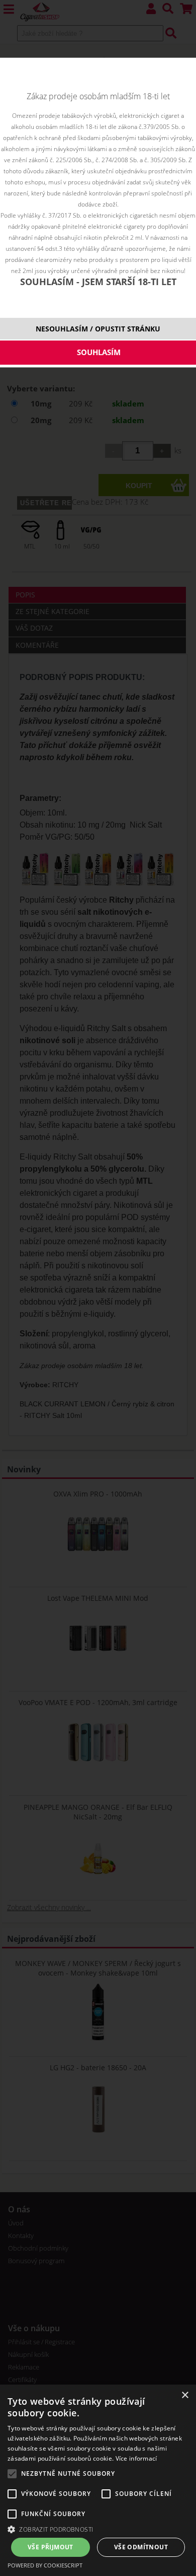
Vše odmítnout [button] (141, 2547)
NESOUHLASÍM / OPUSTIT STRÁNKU (98, 329)
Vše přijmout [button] (51, 2547)
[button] (98, 2529)
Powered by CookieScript (45, 2565)
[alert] (98, 2480)
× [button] (185, 2395)
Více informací (136, 2458)
